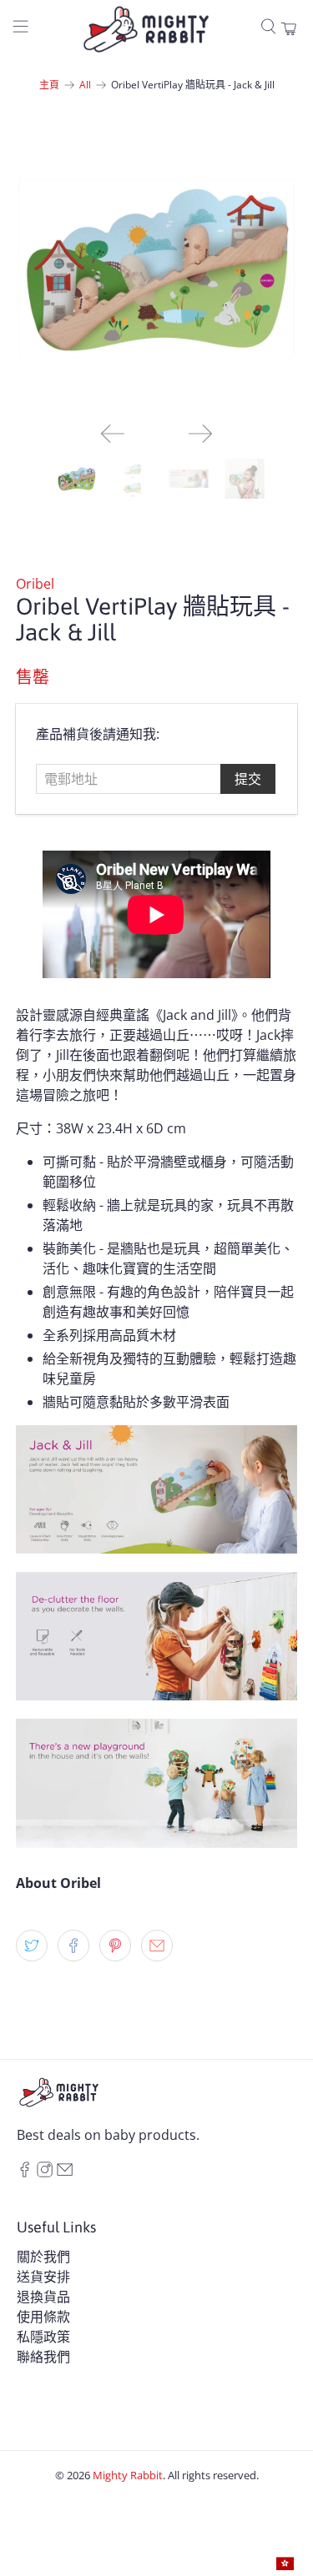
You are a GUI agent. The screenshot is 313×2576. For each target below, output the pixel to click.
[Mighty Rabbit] (146, 29)
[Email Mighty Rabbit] (65, 2172)
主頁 (49, 85)
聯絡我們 (43, 2357)
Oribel (35, 584)
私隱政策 (43, 2337)
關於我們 (43, 2257)
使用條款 (43, 2317)
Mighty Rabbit (128, 2475)
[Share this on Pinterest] (115, 1946)
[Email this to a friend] (157, 1946)
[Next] (200, 434)
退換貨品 (43, 2297)
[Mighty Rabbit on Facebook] (25, 2172)
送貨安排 (43, 2277)
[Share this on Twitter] (32, 1946)
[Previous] (113, 434)
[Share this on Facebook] (73, 1946)
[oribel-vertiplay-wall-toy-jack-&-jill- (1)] (156, 269)
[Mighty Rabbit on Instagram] (45, 2172)
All (85, 85)
